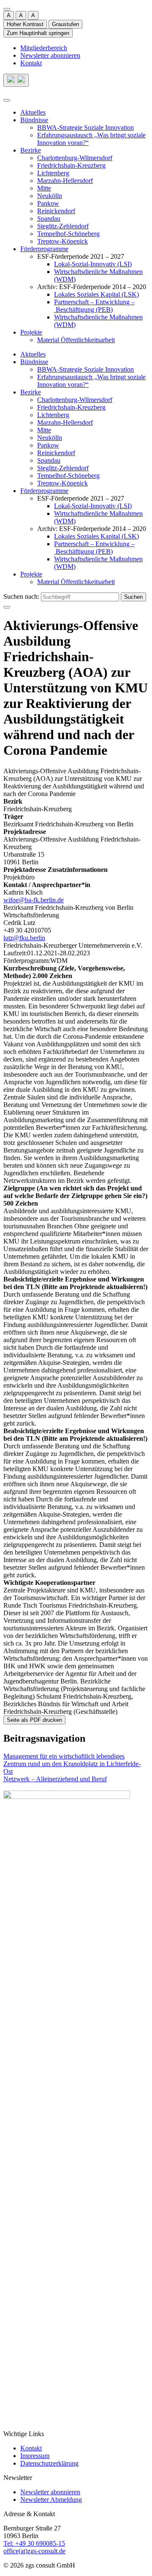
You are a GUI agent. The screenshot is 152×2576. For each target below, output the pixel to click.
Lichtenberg (53, 173)
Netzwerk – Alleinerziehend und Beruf (55, 1779)
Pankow (48, 203)
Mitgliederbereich (44, 48)
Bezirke (31, 150)
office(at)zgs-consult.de (34, 2551)
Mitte (44, 188)
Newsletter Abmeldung (51, 2500)
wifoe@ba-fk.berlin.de (34, 900)
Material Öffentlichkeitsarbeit (76, 340)
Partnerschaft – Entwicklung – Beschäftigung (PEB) (94, 306)
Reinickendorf (56, 211)
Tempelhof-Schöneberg (68, 234)
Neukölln (50, 196)
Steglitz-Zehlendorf (63, 226)
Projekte (31, 332)
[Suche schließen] (7, 607)
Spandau (49, 218)
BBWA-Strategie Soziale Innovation (85, 127)
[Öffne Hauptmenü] (7, 100)
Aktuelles (33, 112)
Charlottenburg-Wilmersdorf (75, 158)
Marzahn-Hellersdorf (65, 181)
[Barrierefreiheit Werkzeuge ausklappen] (7, 9)
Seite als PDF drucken (34, 1720)
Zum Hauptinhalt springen (38, 33)
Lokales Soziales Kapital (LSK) (96, 294)
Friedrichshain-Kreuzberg (71, 165)
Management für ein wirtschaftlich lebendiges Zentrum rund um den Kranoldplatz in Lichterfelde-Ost (72, 1764)
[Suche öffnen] (16, 80)
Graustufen (65, 24)
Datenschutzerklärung (49, 2463)
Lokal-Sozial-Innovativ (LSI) (93, 264)
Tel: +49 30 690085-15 (34, 2543)
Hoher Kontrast (25, 24)
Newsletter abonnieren (50, 55)
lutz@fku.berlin (24, 938)
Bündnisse (34, 120)
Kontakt (31, 63)
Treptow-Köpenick (62, 241)
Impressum (35, 2456)
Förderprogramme (44, 249)
